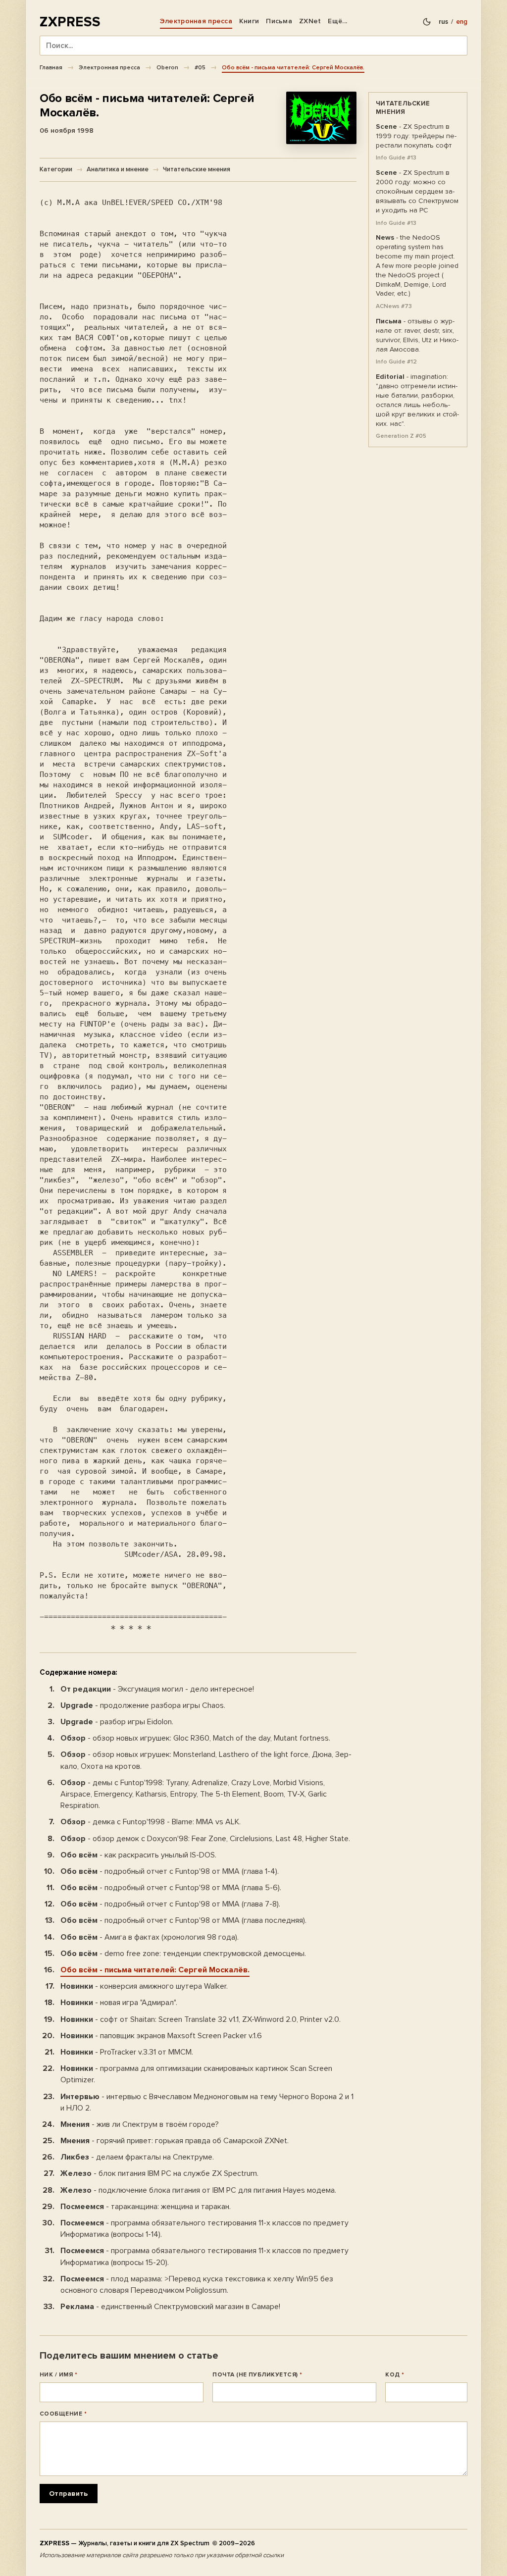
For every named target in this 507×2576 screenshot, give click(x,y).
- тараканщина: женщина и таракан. (146, 2207)
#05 (200, 67)
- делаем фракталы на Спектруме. (137, 2157)
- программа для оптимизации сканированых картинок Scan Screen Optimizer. (196, 2074)
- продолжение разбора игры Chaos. (143, 1705)
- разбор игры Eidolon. (117, 1722)
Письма (279, 21)
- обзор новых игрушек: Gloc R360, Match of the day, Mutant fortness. (195, 1738)
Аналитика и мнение (118, 169)
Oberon (167, 67)
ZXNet (310, 21)
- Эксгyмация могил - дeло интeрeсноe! (157, 1689)
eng (462, 22)
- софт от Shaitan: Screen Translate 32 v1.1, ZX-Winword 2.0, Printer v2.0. (201, 2019)
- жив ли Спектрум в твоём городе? (140, 2124)
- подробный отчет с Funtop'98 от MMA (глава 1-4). (170, 1871)
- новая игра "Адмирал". (119, 2003)
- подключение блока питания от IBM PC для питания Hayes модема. (198, 2190)
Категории (56, 169)
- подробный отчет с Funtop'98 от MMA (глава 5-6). (171, 1888)
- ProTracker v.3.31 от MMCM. (127, 2052)
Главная (51, 67)
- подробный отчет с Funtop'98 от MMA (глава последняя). (183, 1920)
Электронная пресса (196, 21)
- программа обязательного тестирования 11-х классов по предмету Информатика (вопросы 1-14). (204, 2229)
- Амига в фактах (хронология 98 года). (150, 1937)
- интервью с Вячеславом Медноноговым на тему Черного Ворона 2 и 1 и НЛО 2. (207, 2102)
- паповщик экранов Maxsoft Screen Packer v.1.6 (161, 2036)
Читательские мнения (197, 169)
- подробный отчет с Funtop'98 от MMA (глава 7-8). (170, 1904)
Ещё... (337, 21)
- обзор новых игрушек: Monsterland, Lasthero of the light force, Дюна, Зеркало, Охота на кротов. (206, 1760)
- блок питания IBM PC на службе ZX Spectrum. (159, 2173)
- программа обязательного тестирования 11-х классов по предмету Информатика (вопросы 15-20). (204, 2256)
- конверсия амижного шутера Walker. (144, 1986)
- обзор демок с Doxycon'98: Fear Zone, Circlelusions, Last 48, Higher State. (205, 1839)
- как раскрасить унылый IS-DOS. (138, 1855)
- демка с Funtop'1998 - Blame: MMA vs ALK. (151, 1822)
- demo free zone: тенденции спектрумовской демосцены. (183, 1954)
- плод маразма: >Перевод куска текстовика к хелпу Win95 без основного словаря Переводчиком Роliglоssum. (197, 2285)
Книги (249, 21)
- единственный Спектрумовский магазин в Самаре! (170, 2307)
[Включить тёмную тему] (427, 22)
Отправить (69, 2494)
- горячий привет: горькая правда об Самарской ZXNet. (175, 2141)
